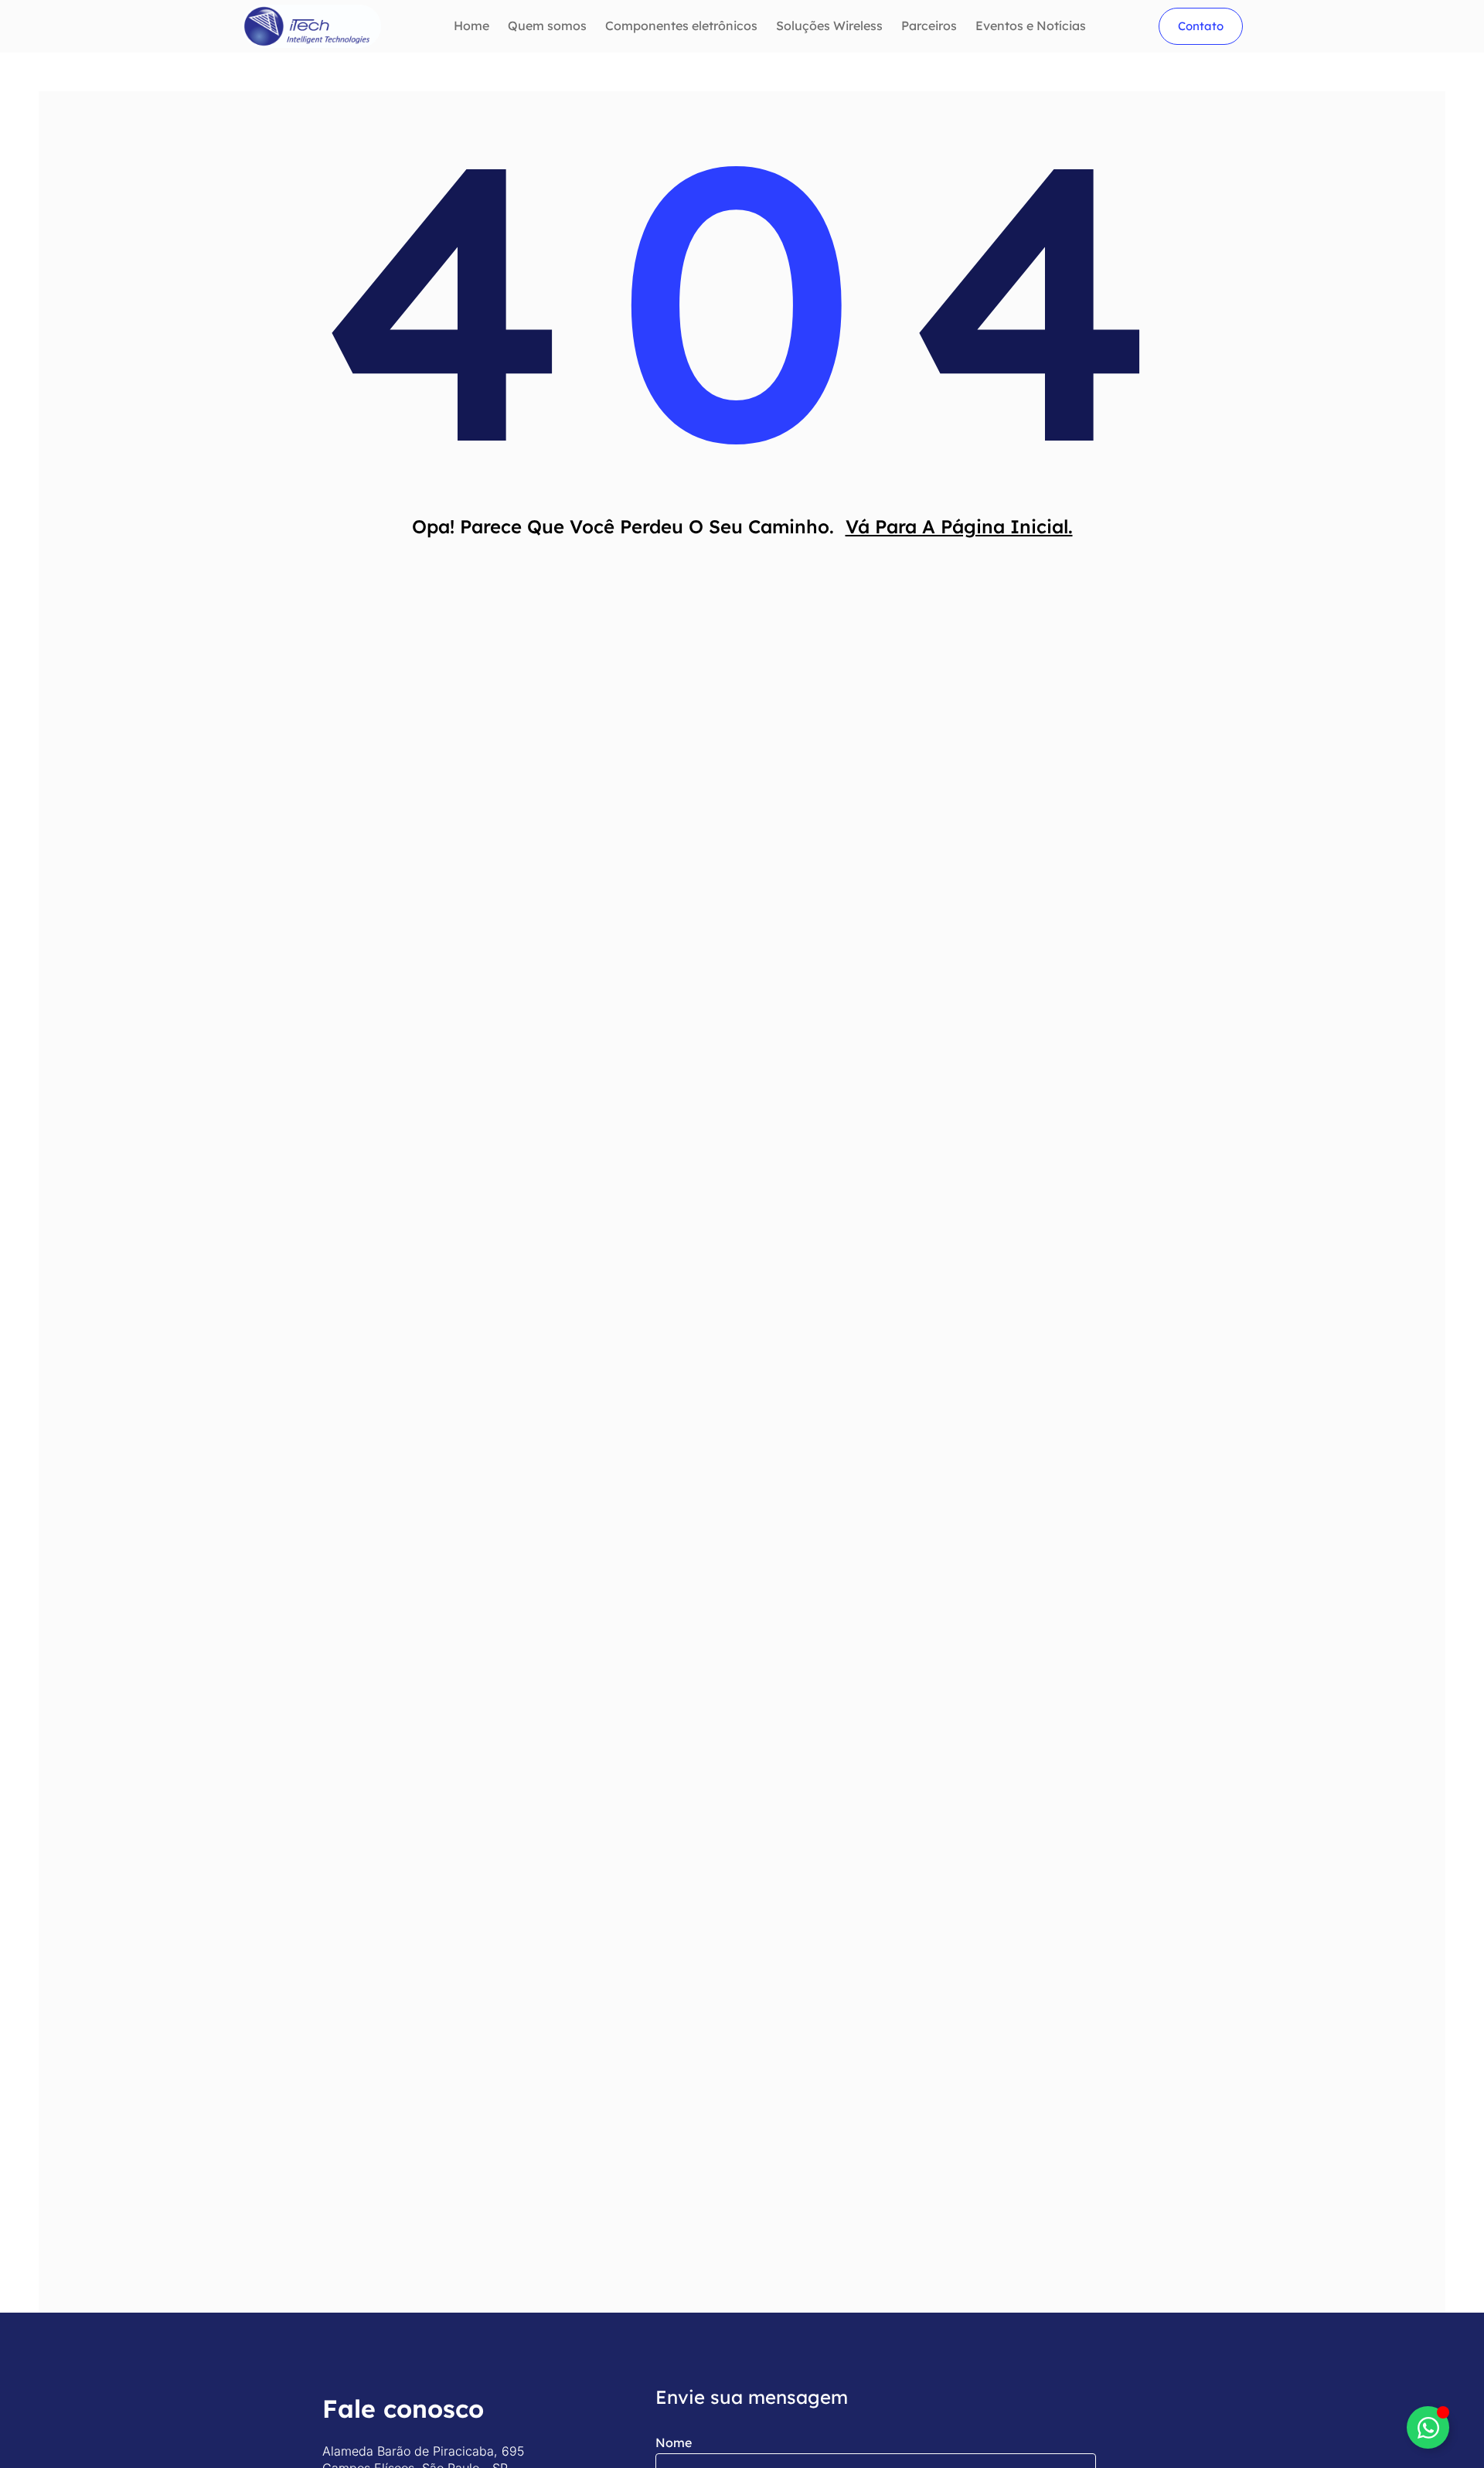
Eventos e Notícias (1031, 26)
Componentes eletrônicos (681, 26)
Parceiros (929, 26)
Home (471, 26)
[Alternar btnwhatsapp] (1428, 2427)
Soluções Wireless (829, 26)
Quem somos (547, 26)
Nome (674, 2442)
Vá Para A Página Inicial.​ (959, 526)
